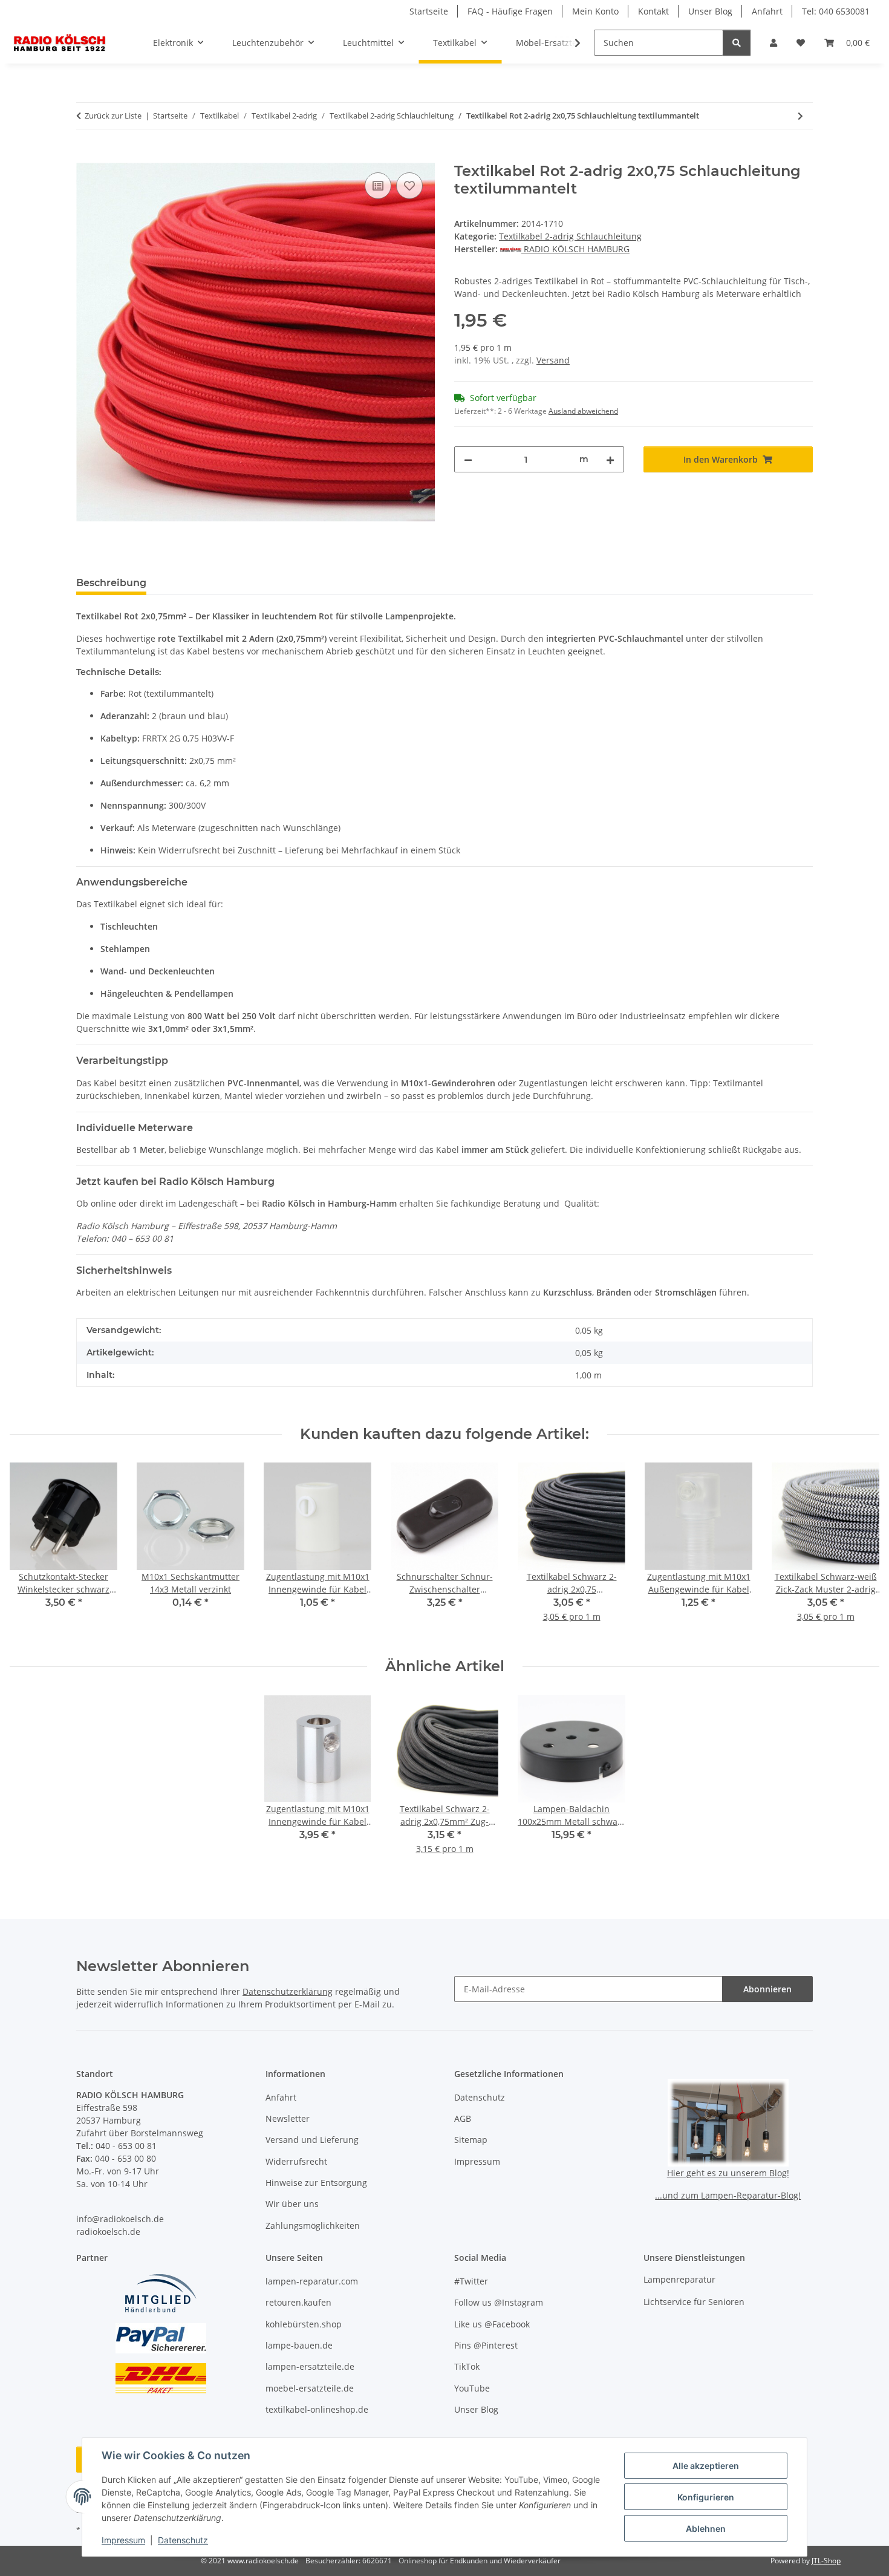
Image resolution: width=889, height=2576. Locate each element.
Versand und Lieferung (312, 2140)
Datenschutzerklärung (288, 1991)
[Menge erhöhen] (610, 459)
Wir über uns (292, 2204)
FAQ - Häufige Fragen (510, 11)
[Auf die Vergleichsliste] (378, 186)
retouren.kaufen (298, 2302)
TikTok (467, 2366)
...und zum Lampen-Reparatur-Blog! (728, 2195)
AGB (463, 2118)
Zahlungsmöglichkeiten (313, 2225)
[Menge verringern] (468, 459)
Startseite (429, 11)
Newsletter (288, 2118)
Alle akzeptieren (706, 2466)
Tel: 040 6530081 (836, 11)
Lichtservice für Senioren (694, 2302)
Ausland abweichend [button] (583, 411)
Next (860, 1550)
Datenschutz (183, 2540)
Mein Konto (595, 11)
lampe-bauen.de (299, 2345)
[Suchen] (737, 43)
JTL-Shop (826, 2561)
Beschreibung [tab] (111, 583)
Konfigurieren (706, 2497)
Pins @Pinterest (486, 2345)
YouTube (472, 2388)
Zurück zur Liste (113, 116)
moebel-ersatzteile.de (310, 2388)
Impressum (123, 2540)
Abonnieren (767, 1989)
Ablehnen (706, 2529)
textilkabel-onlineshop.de (317, 2409)
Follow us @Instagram (499, 2302)
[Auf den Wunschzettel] (409, 186)
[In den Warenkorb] (86, 156)
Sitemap (471, 2140)
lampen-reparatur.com (312, 2281)
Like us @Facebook (492, 2324)
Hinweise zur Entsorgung (316, 2183)
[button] (773, 43)
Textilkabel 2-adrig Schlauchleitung (570, 236)
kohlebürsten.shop (304, 2324)
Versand (553, 360)
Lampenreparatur (679, 2279)
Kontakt (653, 11)
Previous (30, 1550)
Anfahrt (767, 11)
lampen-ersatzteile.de (310, 2366)
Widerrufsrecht (296, 2161)
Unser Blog (710, 11)
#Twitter (471, 2281)
